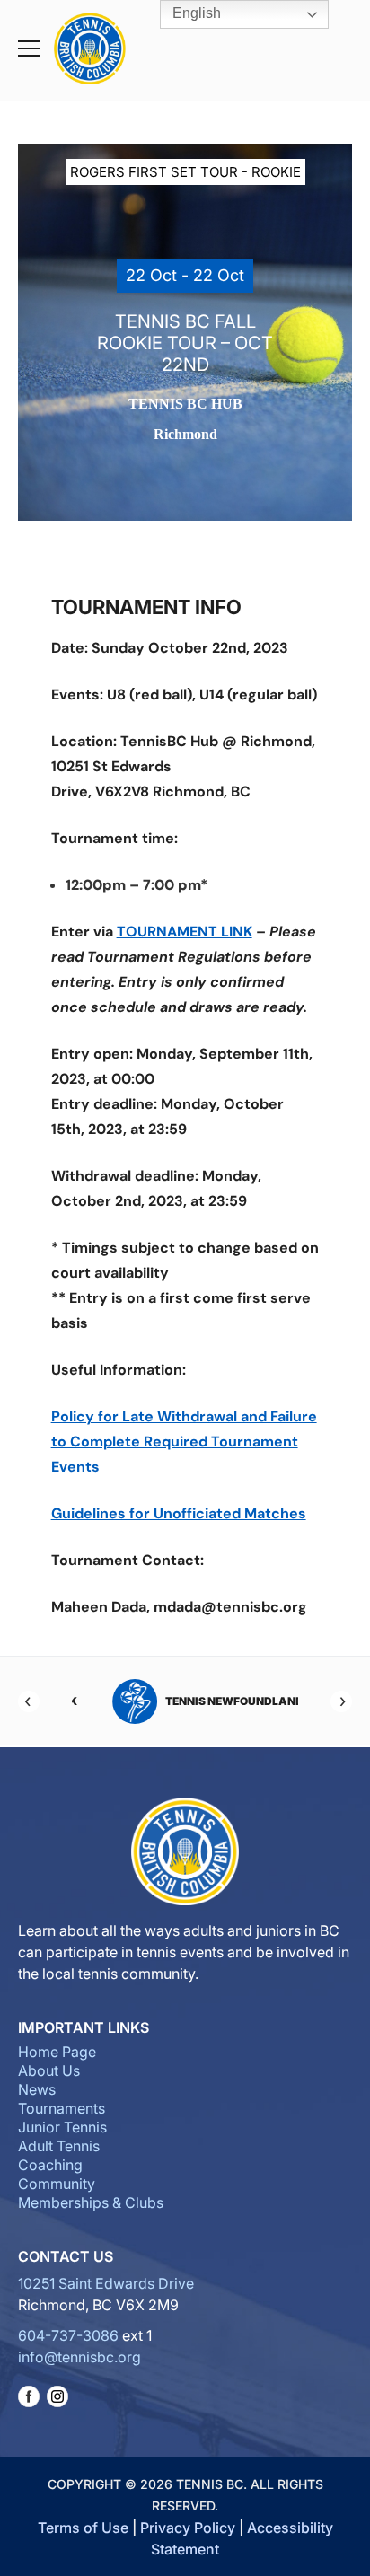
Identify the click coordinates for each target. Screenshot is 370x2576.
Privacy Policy (188, 2528)
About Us (49, 2070)
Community (57, 2184)
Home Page (57, 2052)
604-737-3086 (68, 2335)
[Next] (341, 1701)
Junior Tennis (62, 2127)
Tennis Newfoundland (212, 1701)
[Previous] (29, 1701)
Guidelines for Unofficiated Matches (179, 1513)
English (195, 13)
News (37, 2089)
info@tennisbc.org (79, 2357)
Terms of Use (83, 2528)
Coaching (50, 2165)
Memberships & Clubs (91, 2202)
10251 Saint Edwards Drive (106, 2283)
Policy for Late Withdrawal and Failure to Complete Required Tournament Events (184, 1442)
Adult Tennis (59, 2146)
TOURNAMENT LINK (185, 932)
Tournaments (62, 2108)
